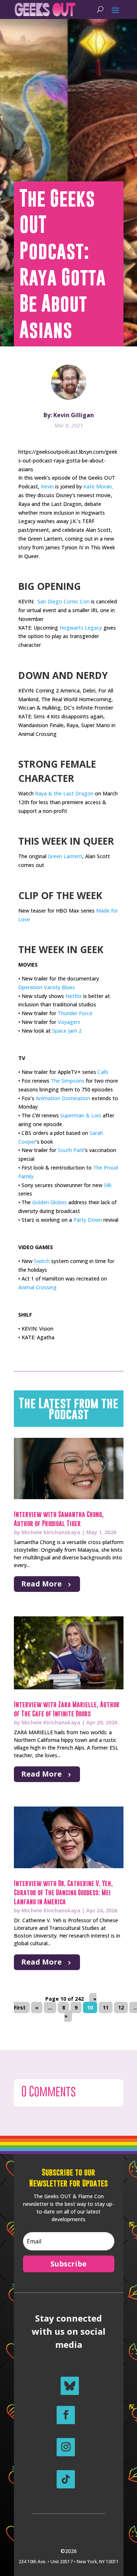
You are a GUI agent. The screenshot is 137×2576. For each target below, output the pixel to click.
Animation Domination (63, 1098)
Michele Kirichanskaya (51, 1532)
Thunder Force (75, 1013)
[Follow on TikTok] (66, 2479)
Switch (42, 1261)
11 (106, 2007)
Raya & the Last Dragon (64, 793)
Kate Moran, (98, 486)
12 (121, 2007)
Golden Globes (50, 1202)
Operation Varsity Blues (47, 987)
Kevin (47, 486)
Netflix (74, 996)
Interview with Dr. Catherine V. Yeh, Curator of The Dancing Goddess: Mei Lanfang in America (63, 1892)
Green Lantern (65, 856)
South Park (71, 1150)
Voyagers (69, 1022)
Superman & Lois (81, 1115)
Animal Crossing (37, 1287)
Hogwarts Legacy (81, 628)
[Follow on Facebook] (66, 2415)
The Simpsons (68, 1081)
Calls (103, 1072)
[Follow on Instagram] (66, 2447)
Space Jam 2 (67, 1031)
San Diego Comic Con (63, 601)
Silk (108, 1185)
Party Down (88, 1220)
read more (41, 1584)
